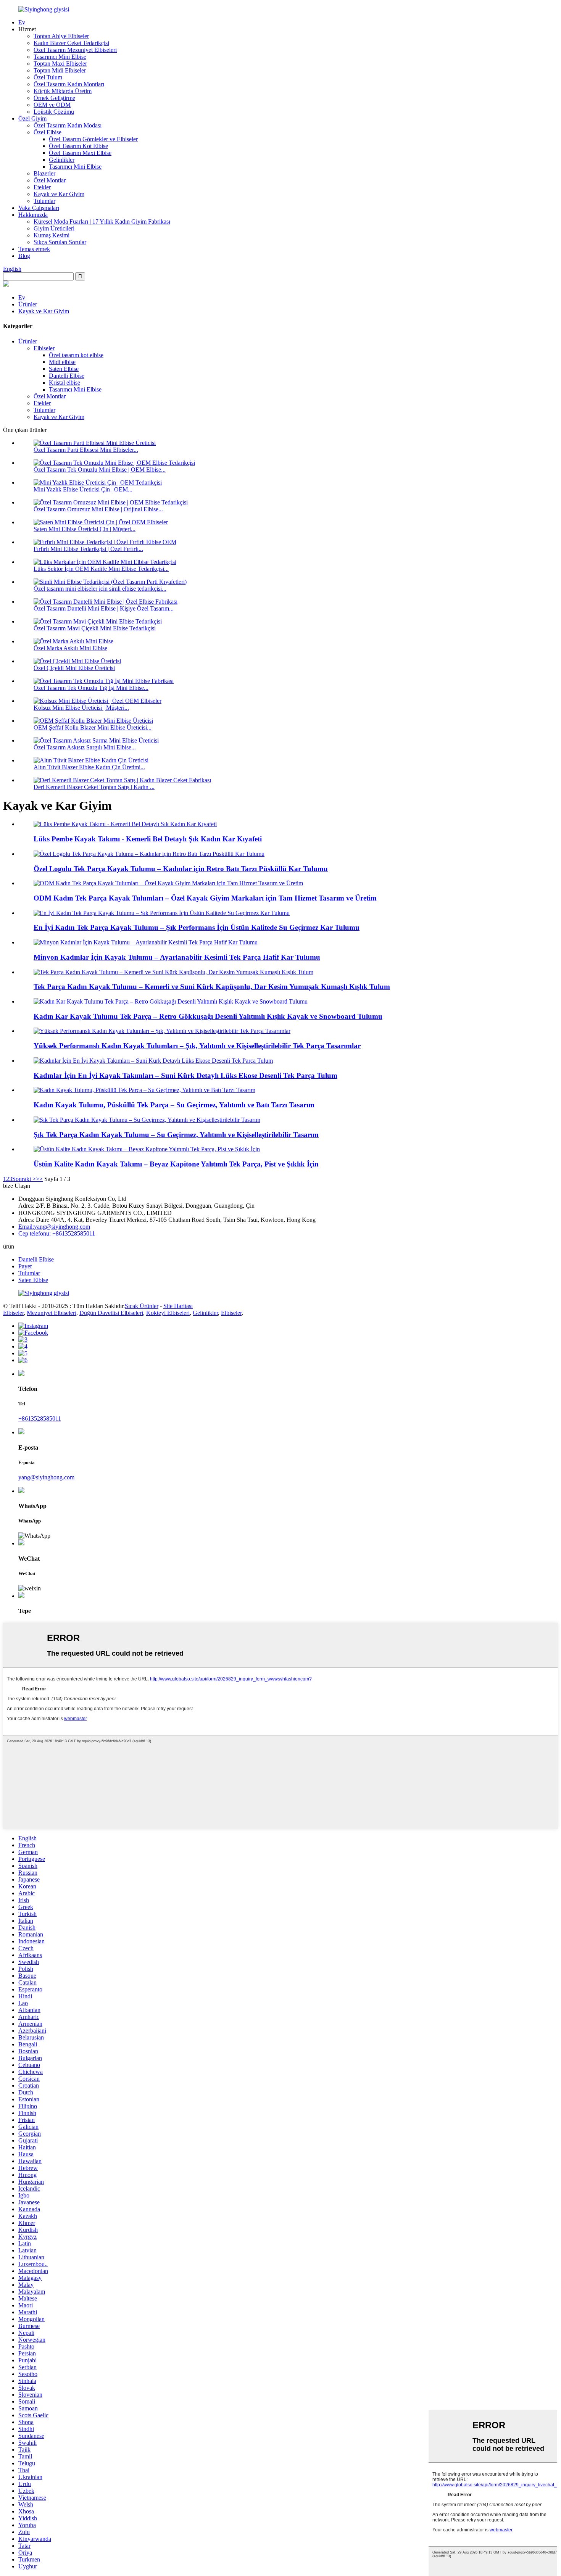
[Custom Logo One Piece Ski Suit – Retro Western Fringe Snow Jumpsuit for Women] (149, 854)
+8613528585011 (40, 1418)
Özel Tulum (48, 77)
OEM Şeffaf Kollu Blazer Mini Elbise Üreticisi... (93, 727)
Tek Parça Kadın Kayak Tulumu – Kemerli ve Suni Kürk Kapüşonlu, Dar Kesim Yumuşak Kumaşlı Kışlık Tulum (212, 987)
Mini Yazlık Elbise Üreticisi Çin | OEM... (83, 489)
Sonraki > (24, 1179)
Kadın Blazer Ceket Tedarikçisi (71, 43)
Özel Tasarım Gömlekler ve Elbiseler (93, 139)
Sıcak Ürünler (142, 1306)
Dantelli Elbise (67, 376)
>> (39, 1179)
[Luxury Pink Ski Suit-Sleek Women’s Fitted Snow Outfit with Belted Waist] (125, 824)
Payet (25, 1266)
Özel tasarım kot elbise (76, 355)
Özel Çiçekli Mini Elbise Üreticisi (74, 668)
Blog (24, 256)
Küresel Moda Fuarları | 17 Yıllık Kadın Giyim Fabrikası (102, 222)
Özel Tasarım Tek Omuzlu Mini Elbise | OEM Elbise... (100, 470)
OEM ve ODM (52, 105)
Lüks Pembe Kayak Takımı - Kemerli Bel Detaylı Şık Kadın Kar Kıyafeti (148, 839)
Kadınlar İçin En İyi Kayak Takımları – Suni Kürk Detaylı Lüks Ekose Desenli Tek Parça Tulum (185, 1075)
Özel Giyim (32, 118)
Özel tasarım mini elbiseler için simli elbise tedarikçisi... (100, 589)
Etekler (42, 187)
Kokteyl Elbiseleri (168, 1313)
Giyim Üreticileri (54, 228)
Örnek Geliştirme (54, 98)
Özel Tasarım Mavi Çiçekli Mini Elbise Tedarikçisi (95, 628)
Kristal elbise (64, 383)
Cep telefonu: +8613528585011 (57, 1233)
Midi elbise (62, 362)
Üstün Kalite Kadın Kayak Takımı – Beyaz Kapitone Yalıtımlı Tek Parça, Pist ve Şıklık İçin (176, 1164)
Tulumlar (44, 201)
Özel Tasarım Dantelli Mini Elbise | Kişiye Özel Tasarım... (104, 608)
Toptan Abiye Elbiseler (61, 36)
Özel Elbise (48, 132)
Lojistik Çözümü (54, 112)
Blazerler (44, 173)
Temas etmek (34, 249)
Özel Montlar (50, 180)
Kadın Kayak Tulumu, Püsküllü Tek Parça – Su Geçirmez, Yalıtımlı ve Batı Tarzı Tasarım (174, 1105)
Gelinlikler (62, 160)
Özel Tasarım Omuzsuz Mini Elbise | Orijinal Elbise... (98, 509)
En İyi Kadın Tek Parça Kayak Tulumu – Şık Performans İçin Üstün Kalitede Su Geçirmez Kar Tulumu (197, 927)
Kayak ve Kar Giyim (59, 194)
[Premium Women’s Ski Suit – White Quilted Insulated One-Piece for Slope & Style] (147, 1149)
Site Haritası (178, 1306)
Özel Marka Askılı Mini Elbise (70, 648)
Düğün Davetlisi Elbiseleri (111, 1313)
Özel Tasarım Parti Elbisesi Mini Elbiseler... (86, 450)
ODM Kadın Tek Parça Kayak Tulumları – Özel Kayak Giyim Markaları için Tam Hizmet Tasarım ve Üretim (205, 898)
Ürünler (28, 304)
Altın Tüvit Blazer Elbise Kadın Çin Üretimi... (89, 767)
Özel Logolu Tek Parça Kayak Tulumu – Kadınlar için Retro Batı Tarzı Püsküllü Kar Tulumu (181, 869)
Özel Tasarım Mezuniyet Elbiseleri (75, 50)
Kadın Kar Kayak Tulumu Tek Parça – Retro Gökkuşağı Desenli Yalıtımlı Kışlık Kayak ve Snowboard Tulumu (208, 1016)
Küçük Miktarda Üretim (63, 91)
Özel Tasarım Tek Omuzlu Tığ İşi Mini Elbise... (91, 688)
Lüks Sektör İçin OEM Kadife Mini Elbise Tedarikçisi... (101, 569)
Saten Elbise (64, 369)
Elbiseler (44, 348)
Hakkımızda (33, 215)
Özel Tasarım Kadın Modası (68, 125)
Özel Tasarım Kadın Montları (69, 84)
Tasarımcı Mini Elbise (60, 57)
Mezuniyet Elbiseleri (52, 1313)
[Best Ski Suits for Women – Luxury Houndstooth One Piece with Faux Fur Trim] (153, 1061)
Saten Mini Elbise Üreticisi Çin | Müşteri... (85, 529)
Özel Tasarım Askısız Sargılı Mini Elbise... (85, 747)
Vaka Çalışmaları (39, 208)
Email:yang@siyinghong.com (54, 1227)
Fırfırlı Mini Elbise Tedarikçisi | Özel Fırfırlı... (88, 549)
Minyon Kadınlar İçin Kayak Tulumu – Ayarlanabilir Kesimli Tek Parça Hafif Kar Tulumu (177, 957)
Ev (22, 22)
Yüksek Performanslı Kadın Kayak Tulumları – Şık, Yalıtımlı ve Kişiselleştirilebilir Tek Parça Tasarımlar (197, 1046)
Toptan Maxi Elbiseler (60, 64)
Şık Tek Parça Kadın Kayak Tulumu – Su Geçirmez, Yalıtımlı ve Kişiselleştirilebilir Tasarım (176, 1135)
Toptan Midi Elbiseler (60, 70)
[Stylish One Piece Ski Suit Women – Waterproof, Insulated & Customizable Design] (147, 1120)
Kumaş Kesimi (52, 235)
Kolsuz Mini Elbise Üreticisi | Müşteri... (81, 708)
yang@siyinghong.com (46, 1477)
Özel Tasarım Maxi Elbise (80, 153)
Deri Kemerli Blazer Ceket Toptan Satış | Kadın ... (94, 787)
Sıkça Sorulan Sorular (60, 242)
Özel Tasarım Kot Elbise (78, 146)
